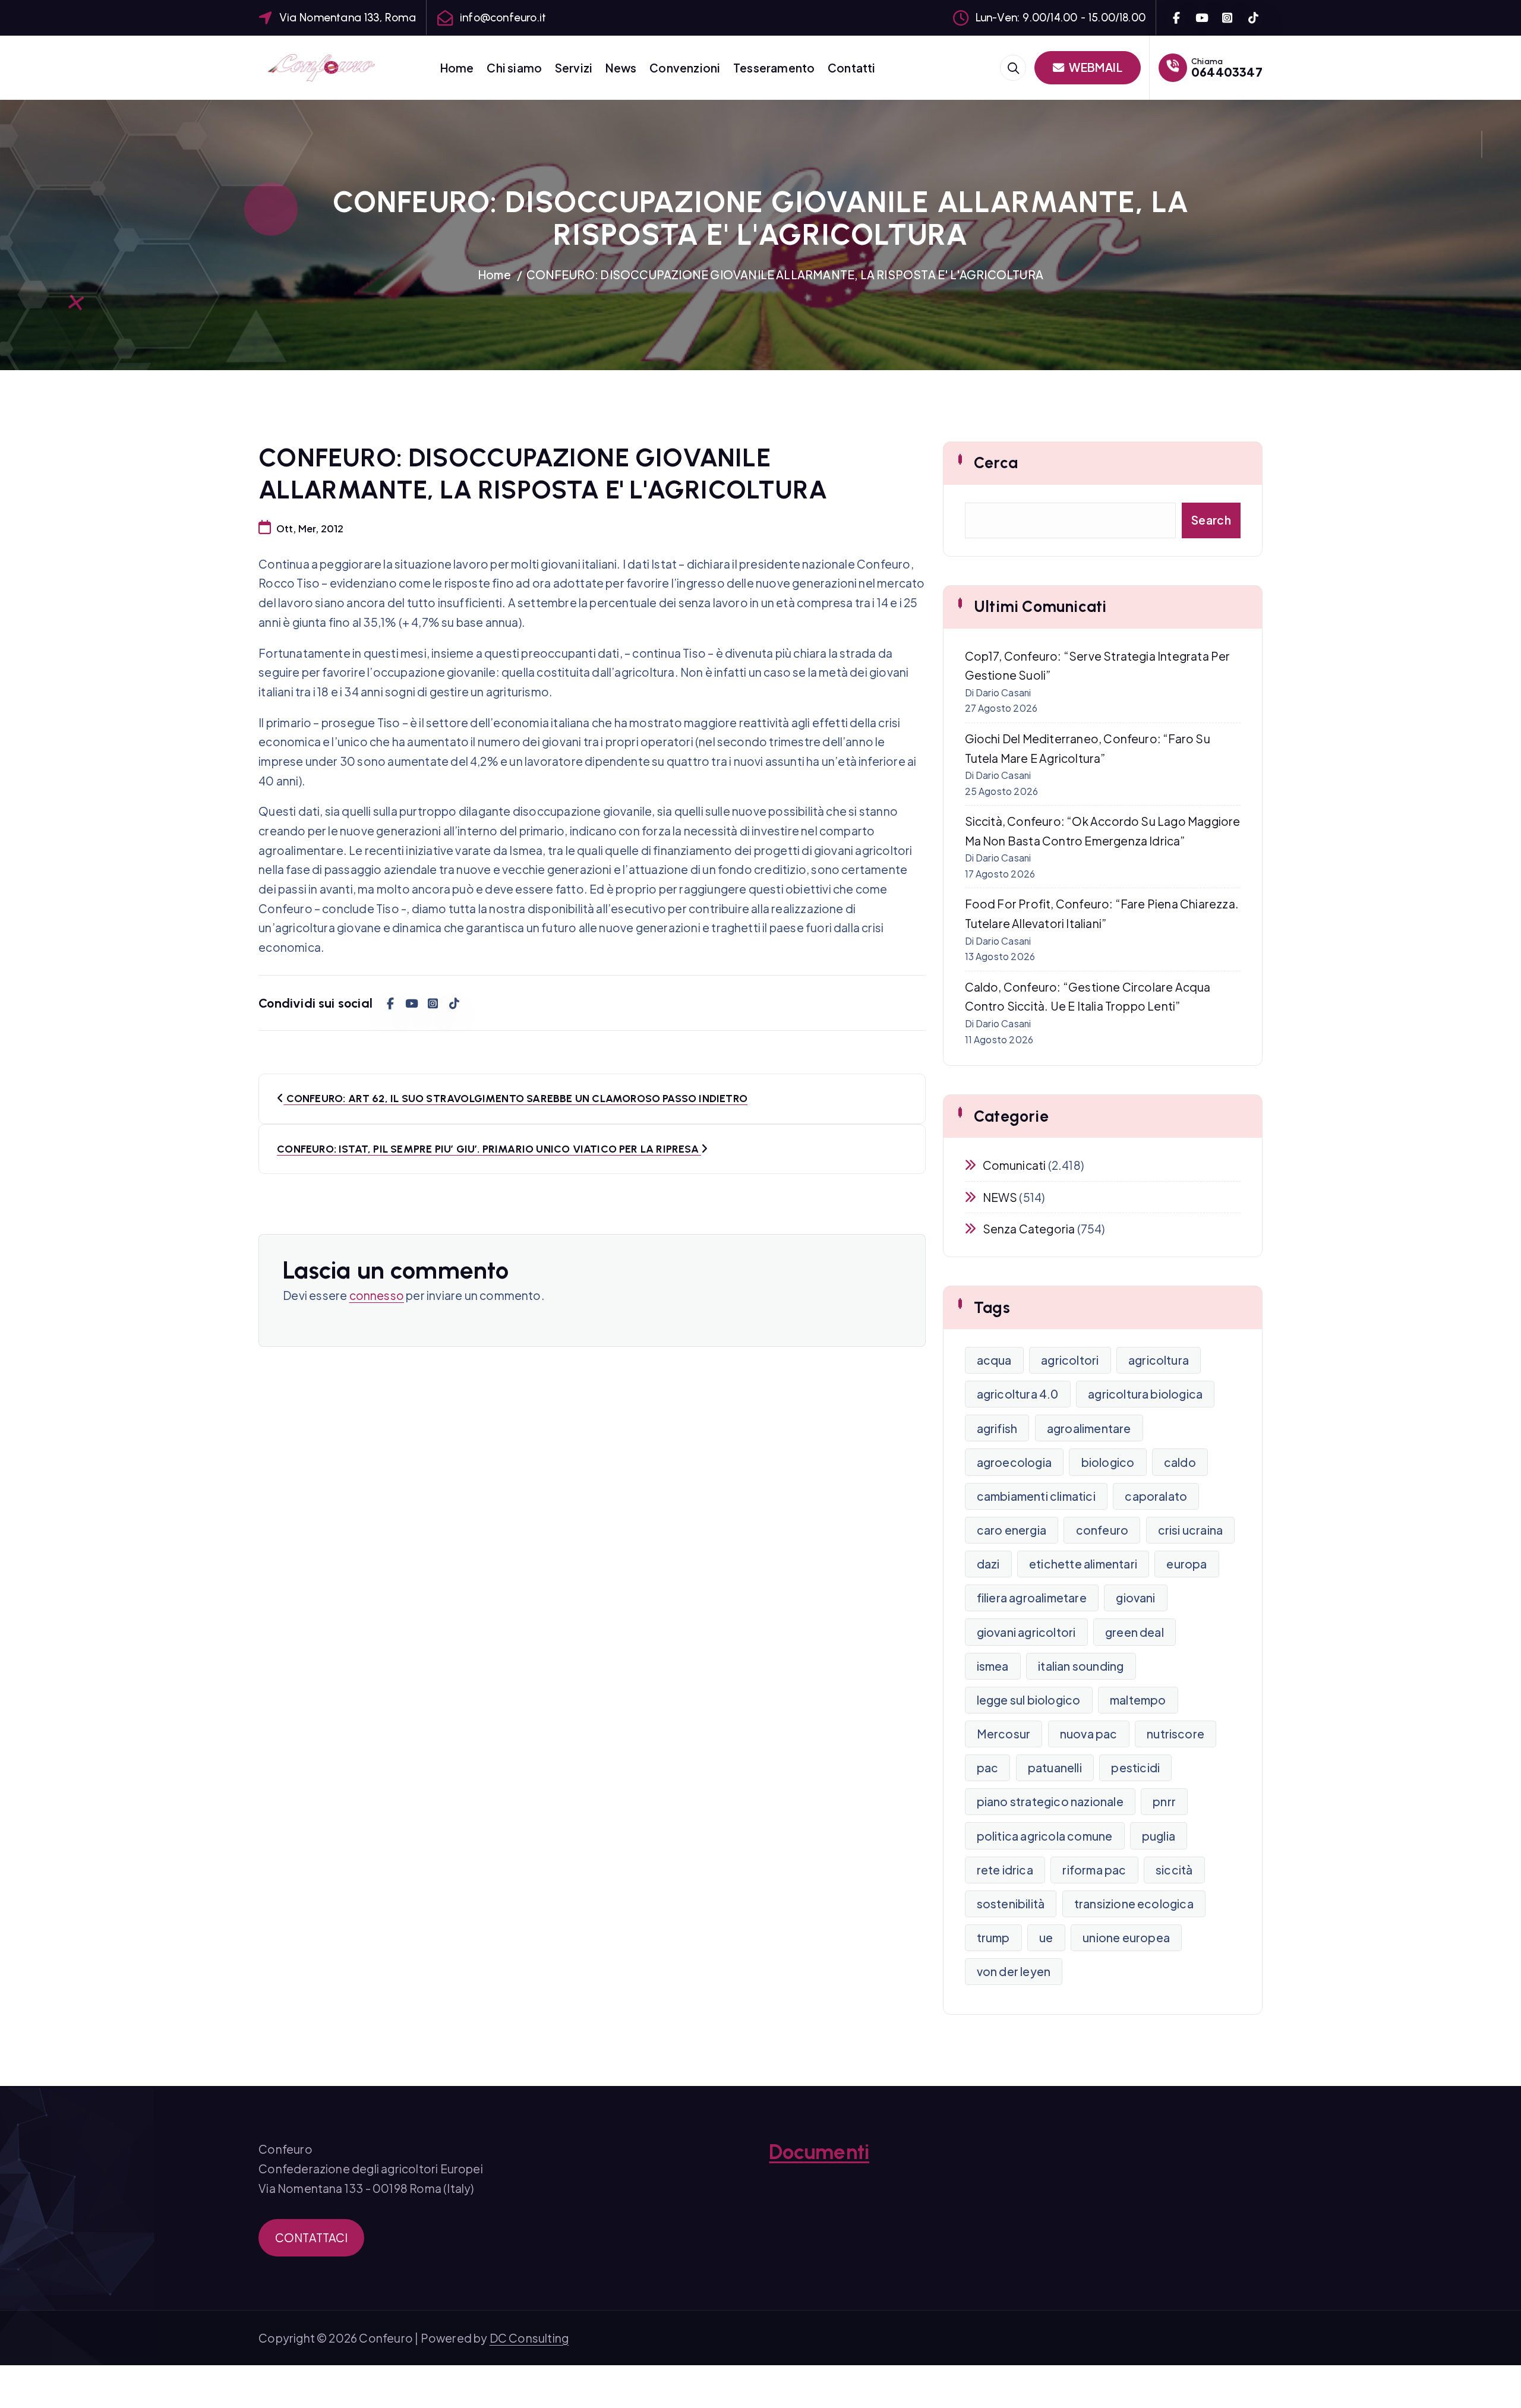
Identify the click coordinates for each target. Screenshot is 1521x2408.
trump (993, 1937)
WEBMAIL (1095, 67)
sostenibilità (1011, 1904)
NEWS (1000, 1197)
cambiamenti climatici (1036, 1496)
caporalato (1156, 1496)
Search (1211, 520)
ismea (993, 1666)
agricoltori (1070, 1360)
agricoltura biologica (1145, 1394)
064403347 (1227, 72)
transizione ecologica (1134, 1904)
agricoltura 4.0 (1018, 1394)
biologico (1108, 1462)
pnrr (1164, 1801)
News (621, 68)
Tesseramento (774, 68)
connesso (377, 1295)
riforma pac (1094, 1870)
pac (988, 1768)
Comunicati (1014, 1165)
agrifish (997, 1428)
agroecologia (1014, 1462)
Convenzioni (685, 68)
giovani (1135, 1598)
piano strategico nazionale (1050, 1801)
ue (1046, 1937)
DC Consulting (529, 2338)
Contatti (852, 68)
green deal (1135, 1632)
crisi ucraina (1191, 1530)
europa (1186, 1564)
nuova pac (1089, 1734)
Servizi (574, 68)
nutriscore (1176, 1734)
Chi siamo (514, 68)
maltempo (1138, 1700)
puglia (1159, 1836)
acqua (994, 1360)
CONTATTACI (312, 2237)
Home (457, 68)
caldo (1180, 1462)
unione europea (1126, 1937)
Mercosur (1004, 1734)
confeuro (1102, 1530)
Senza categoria (1029, 1229)
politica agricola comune (1045, 1836)
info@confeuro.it (503, 18)
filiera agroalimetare (1032, 1598)
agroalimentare (1089, 1428)
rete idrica (1005, 1870)
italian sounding (1081, 1666)
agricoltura (1159, 1360)
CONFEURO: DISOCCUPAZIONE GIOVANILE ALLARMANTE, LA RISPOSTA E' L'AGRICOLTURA (785, 274)
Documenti (819, 2152)
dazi (988, 1564)
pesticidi (1135, 1768)
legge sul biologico (1029, 1700)
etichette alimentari (1083, 1564)
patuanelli (1055, 1768)
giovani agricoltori (1026, 1632)
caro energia (1012, 1530)
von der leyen (1014, 1971)
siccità (1174, 1870)
